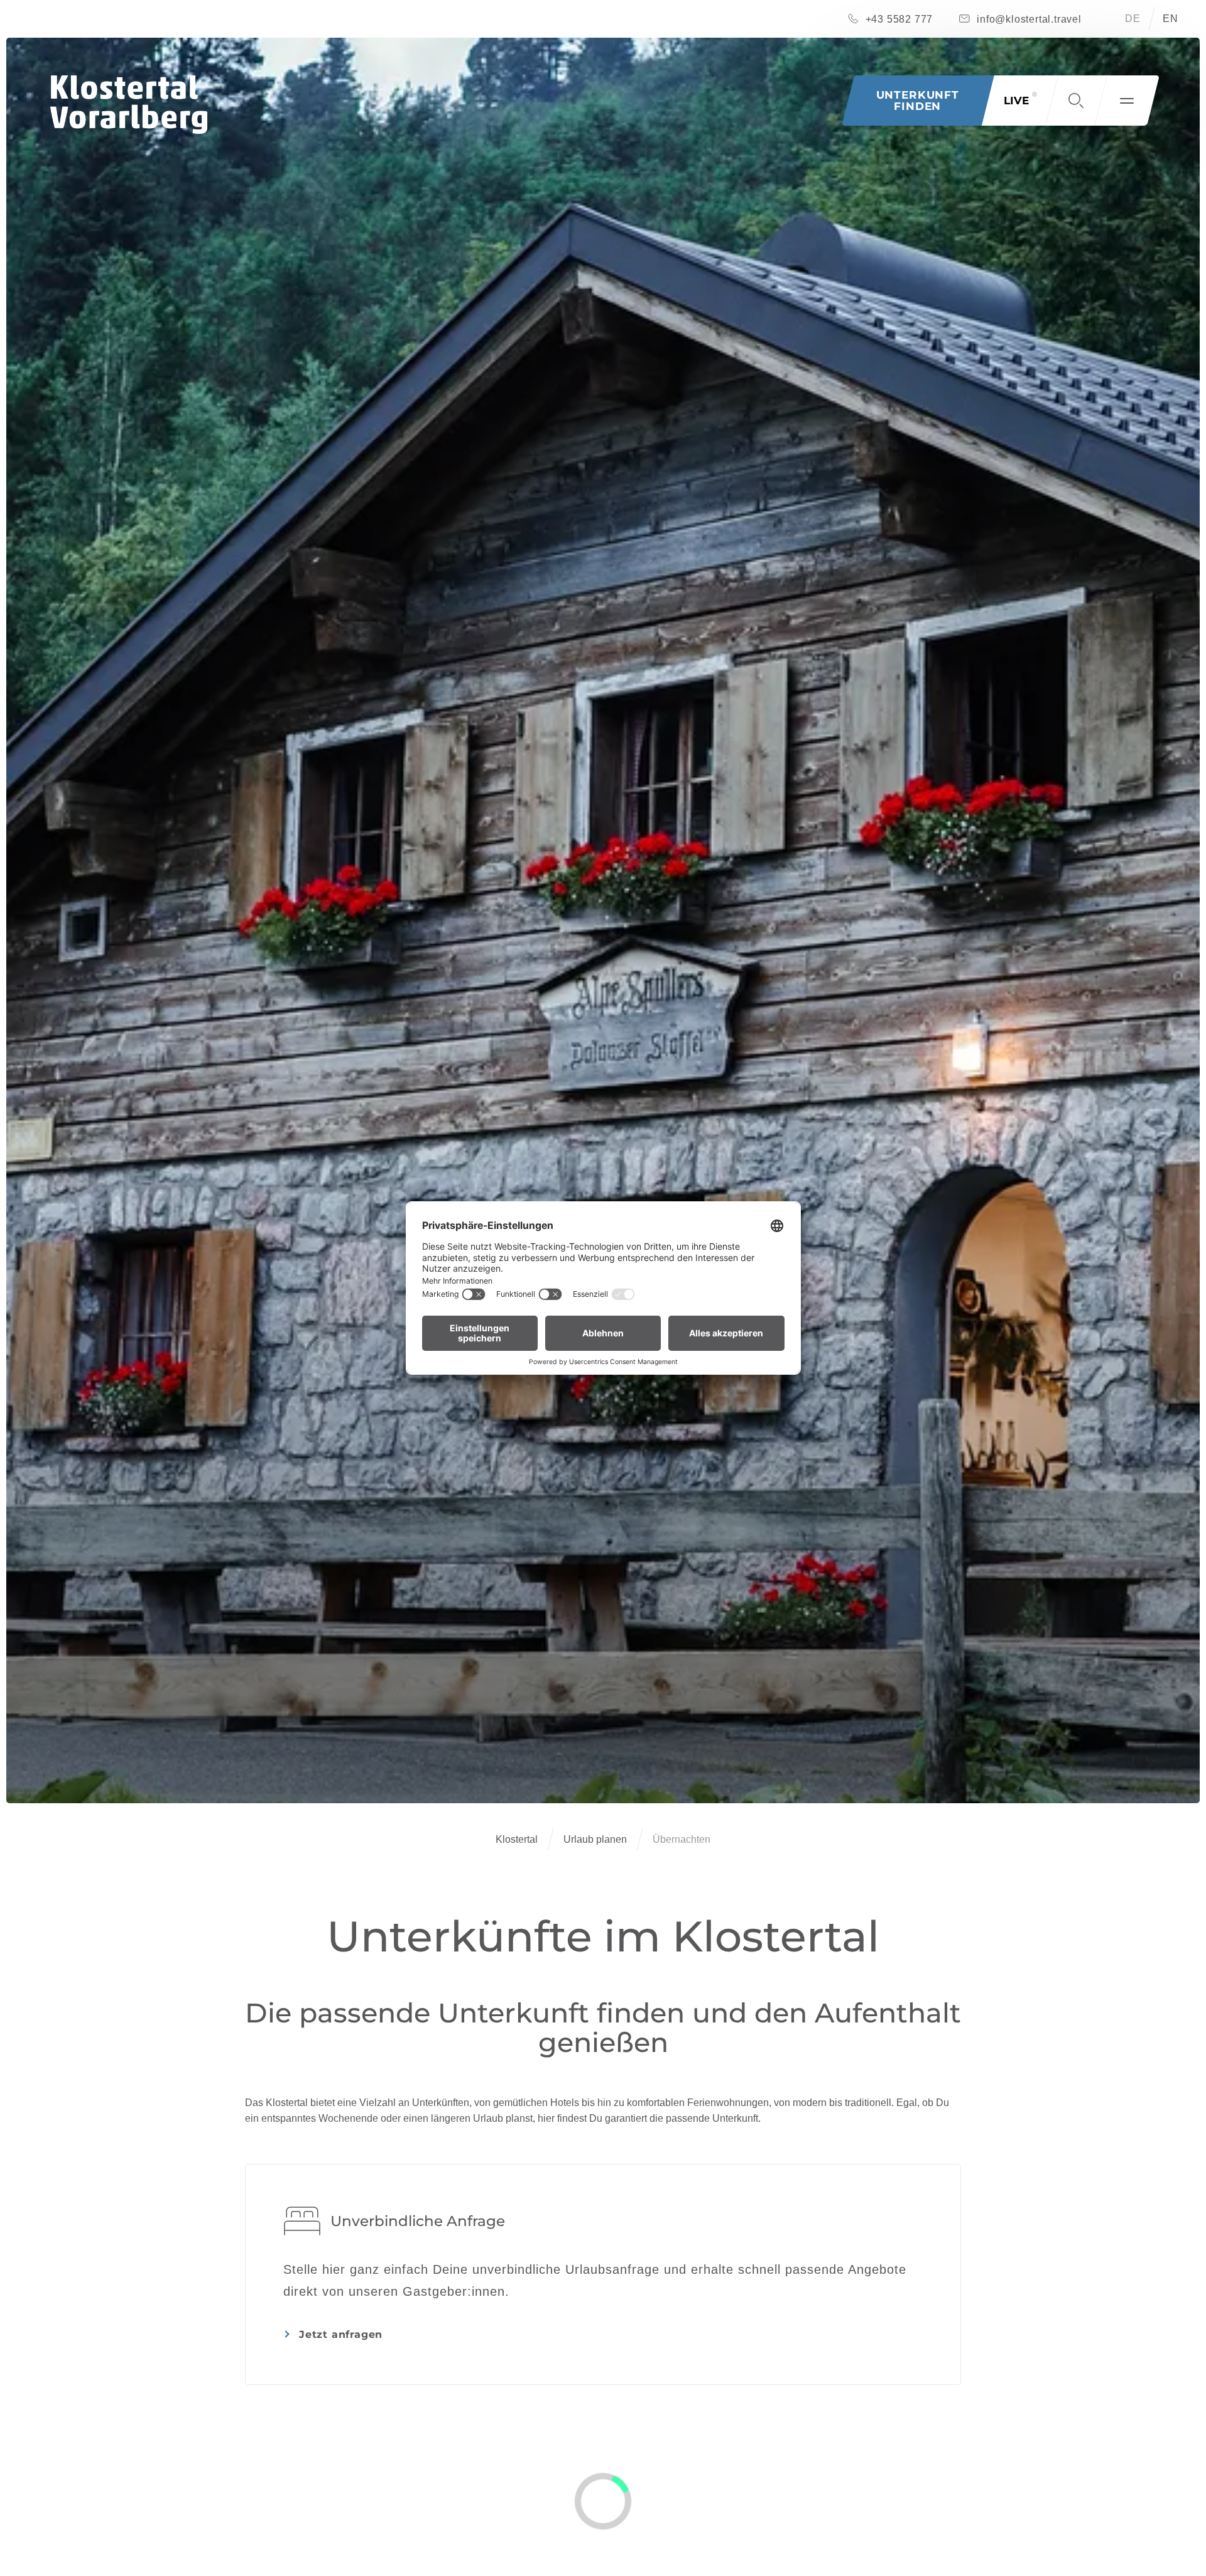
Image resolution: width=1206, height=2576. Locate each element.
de (1133, 19)
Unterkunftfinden (918, 101)
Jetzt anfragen (341, 2334)
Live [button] (1016, 101)
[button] (1076, 101)
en (1171, 19)
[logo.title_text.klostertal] (129, 105)
